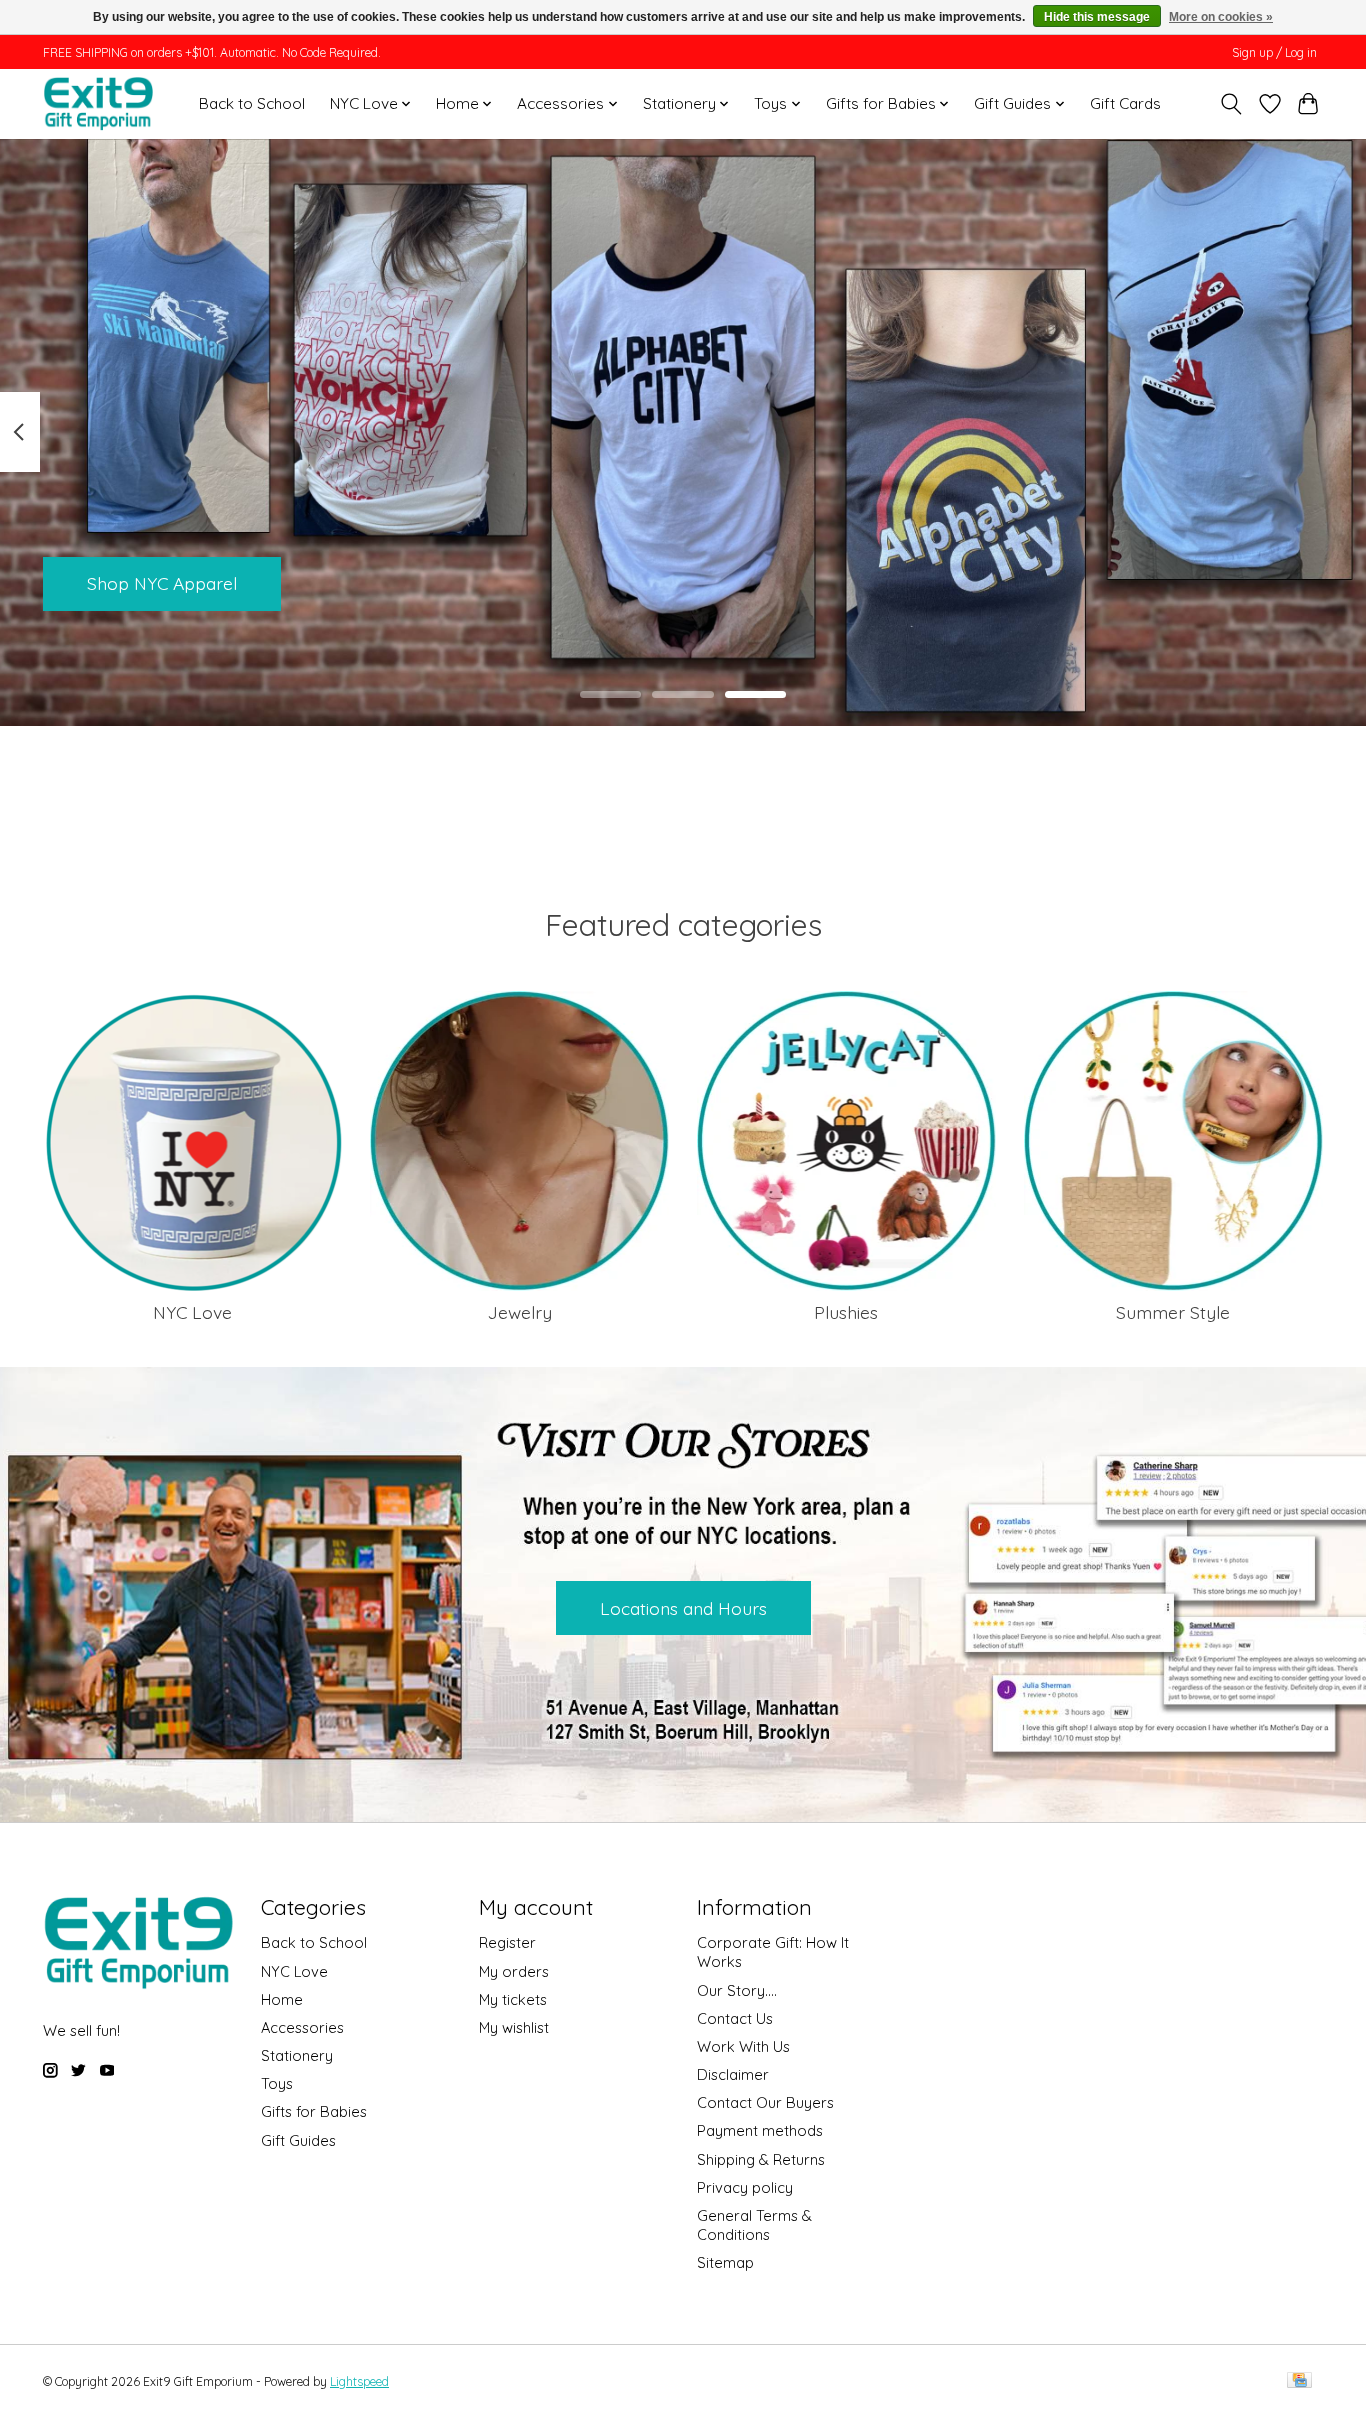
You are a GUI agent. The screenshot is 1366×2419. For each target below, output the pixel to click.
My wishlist (514, 2027)
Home (282, 1999)
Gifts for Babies (314, 2111)
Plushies (846, 1312)
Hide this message (1097, 17)
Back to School (252, 103)
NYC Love (192, 1312)
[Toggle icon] (1231, 104)
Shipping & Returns (761, 2159)
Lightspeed (359, 2381)
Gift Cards (1125, 103)
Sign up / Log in (1274, 52)
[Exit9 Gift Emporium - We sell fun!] (98, 103)
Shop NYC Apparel (162, 583)
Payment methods (760, 2130)
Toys (277, 2083)
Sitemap (725, 2262)
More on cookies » (1221, 17)
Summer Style (1173, 1312)
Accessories (302, 2027)
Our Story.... (737, 1990)
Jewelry (520, 1312)
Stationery (297, 2055)
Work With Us (743, 2046)
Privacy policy (745, 2187)
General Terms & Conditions (754, 2225)
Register (507, 1942)
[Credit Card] (1299, 2381)
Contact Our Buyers (765, 2102)
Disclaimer (733, 2074)
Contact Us (735, 2018)
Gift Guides (298, 2140)
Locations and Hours (683, 1608)
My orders (514, 1971)
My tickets (513, 1999)
